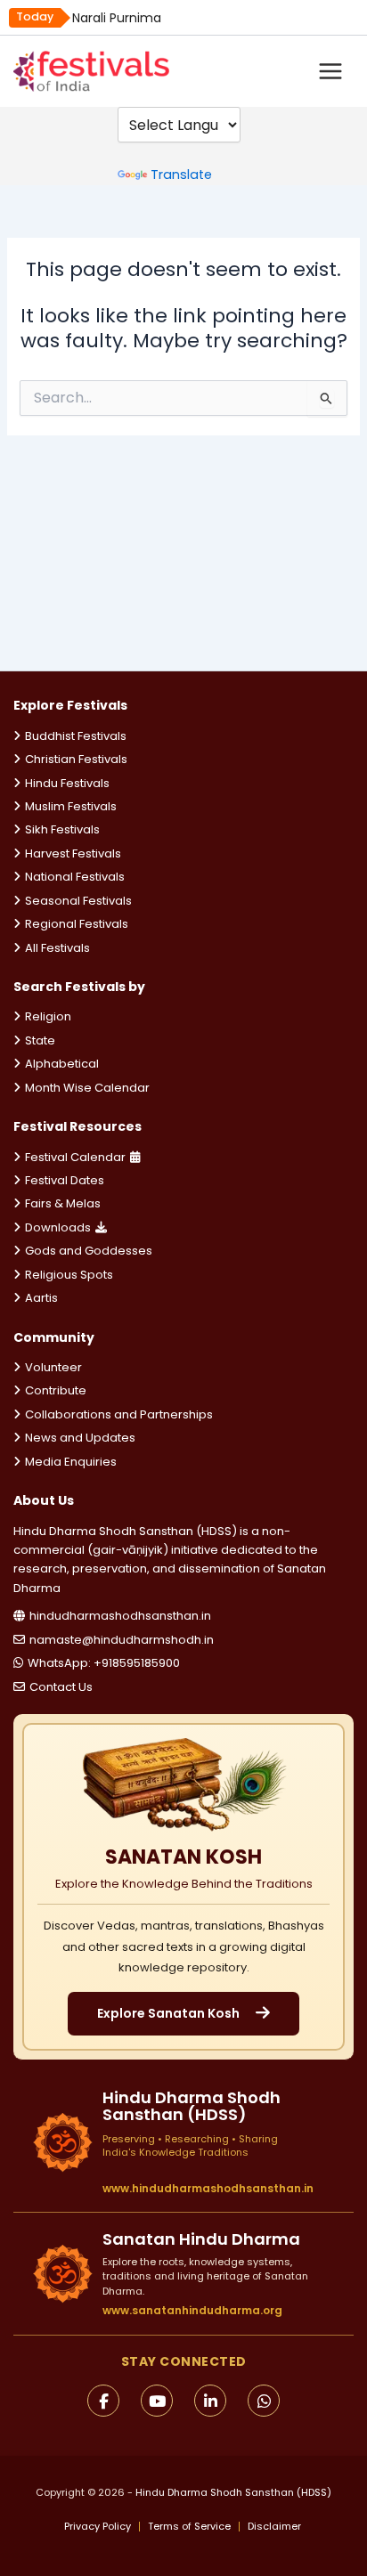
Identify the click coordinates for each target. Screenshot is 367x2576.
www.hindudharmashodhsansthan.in (208, 2189)
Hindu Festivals (67, 783)
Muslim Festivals (71, 806)
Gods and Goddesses (89, 1251)
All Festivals (57, 948)
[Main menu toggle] (330, 71)
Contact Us (61, 1687)
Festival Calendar (75, 1157)
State (40, 1040)
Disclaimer (274, 2527)
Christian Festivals (76, 759)
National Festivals (75, 877)
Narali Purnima (117, 18)
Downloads (58, 1227)
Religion (48, 1016)
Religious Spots (69, 1275)
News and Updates (80, 1438)
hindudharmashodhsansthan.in (120, 1616)
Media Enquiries (71, 1462)
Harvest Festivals (73, 853)
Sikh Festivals (62, 829)
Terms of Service (189, 2527)
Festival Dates (65, 1180)
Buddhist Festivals (76, 736)
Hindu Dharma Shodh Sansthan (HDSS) (233, 2492)
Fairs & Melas (63, 1203)
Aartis (41, 1298)
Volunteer (53, 1367)
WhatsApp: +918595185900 (104, 1663)
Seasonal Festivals (78, 901)
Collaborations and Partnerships (119, 1414)
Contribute (56, 1390)
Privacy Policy (98, 2527)
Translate (181, 175)
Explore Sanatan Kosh (168, 2013)
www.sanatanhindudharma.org (192, 2310)
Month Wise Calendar (87, 1088)
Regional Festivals (77, 924)
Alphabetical (62, 1064)
